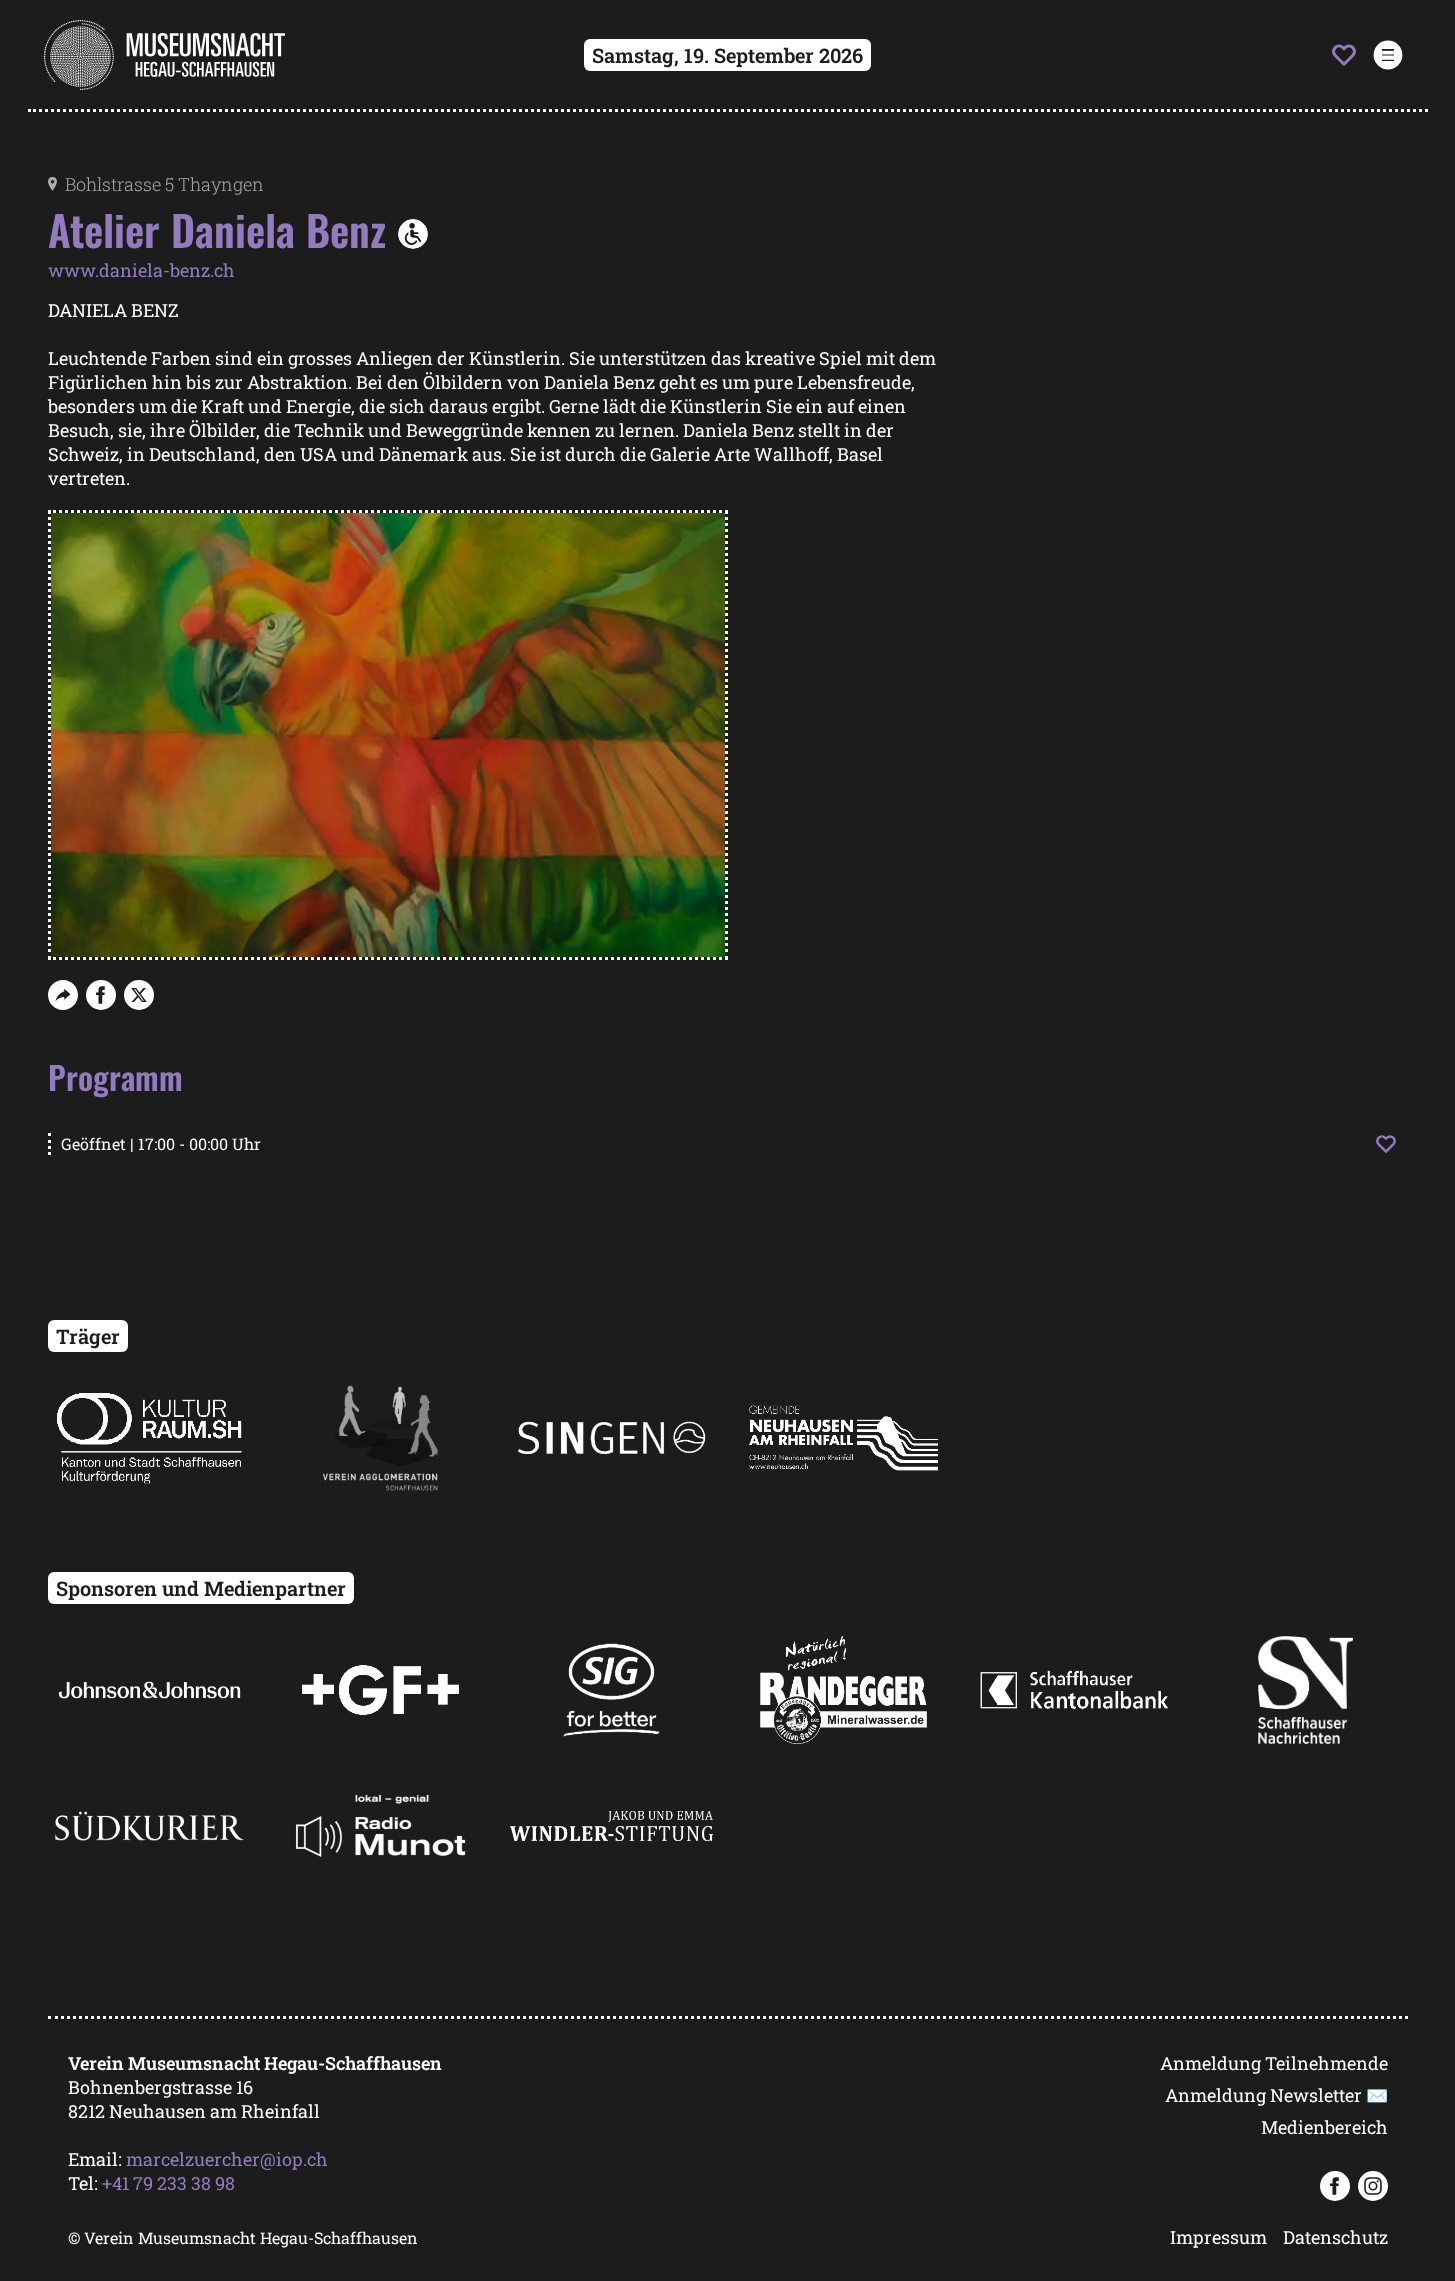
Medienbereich (1324, 2127)
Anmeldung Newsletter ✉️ (1276, 2095)
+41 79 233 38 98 (168, 2183)
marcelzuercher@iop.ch (227, 2159)
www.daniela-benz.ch (141, 270)
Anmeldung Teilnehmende (1274, 2063)
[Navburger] (1387, 55)
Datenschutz (1335, 2237)
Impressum (1218, 2237)
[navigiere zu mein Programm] (1344, 55)
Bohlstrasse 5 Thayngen (164, 184)
